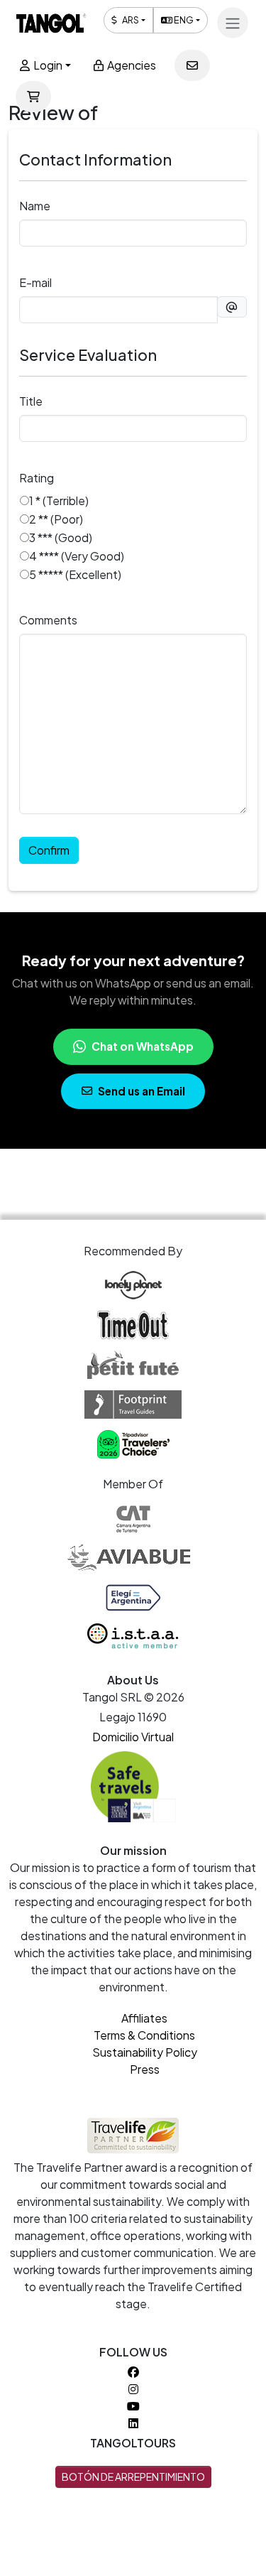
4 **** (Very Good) (77, 556)
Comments (48, 620)
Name (35, 206)
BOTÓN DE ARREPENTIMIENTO (133, 2477)
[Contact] (192, 65)
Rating (37, 478)
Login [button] (47, 65)
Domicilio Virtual (133, 1737)
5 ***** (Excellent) (75, 574)
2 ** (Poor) (56, 519)
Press (145, 2069)
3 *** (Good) (61, 537)
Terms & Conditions (144, 2035)
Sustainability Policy (145, 2052)
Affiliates (144, 2018)
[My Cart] (33, 97)
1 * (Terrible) (59, 500)
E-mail (35, 282)
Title (31, 401)
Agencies (131, 65)
